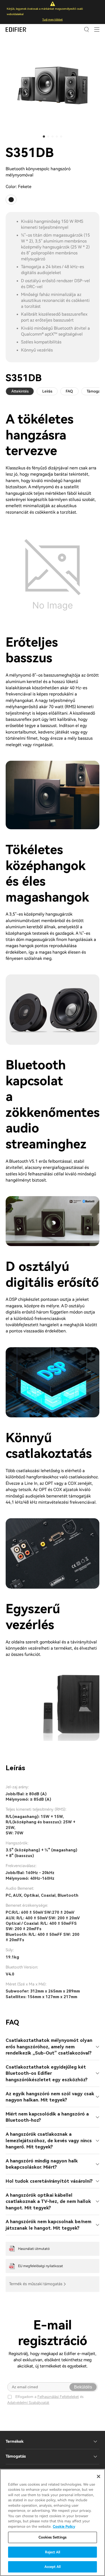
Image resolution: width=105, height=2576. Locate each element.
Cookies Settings (52, 2537)
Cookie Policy (64, 2526)
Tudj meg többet (52, 20)
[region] (52, 2522)
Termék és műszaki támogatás (36, 2284)
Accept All (52, 2567)
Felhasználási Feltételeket (58, 2397)
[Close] (99, 2476)
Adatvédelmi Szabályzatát (28, 2403)
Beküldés (83, 2387)
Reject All (52, 2552)
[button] (44, 137)
